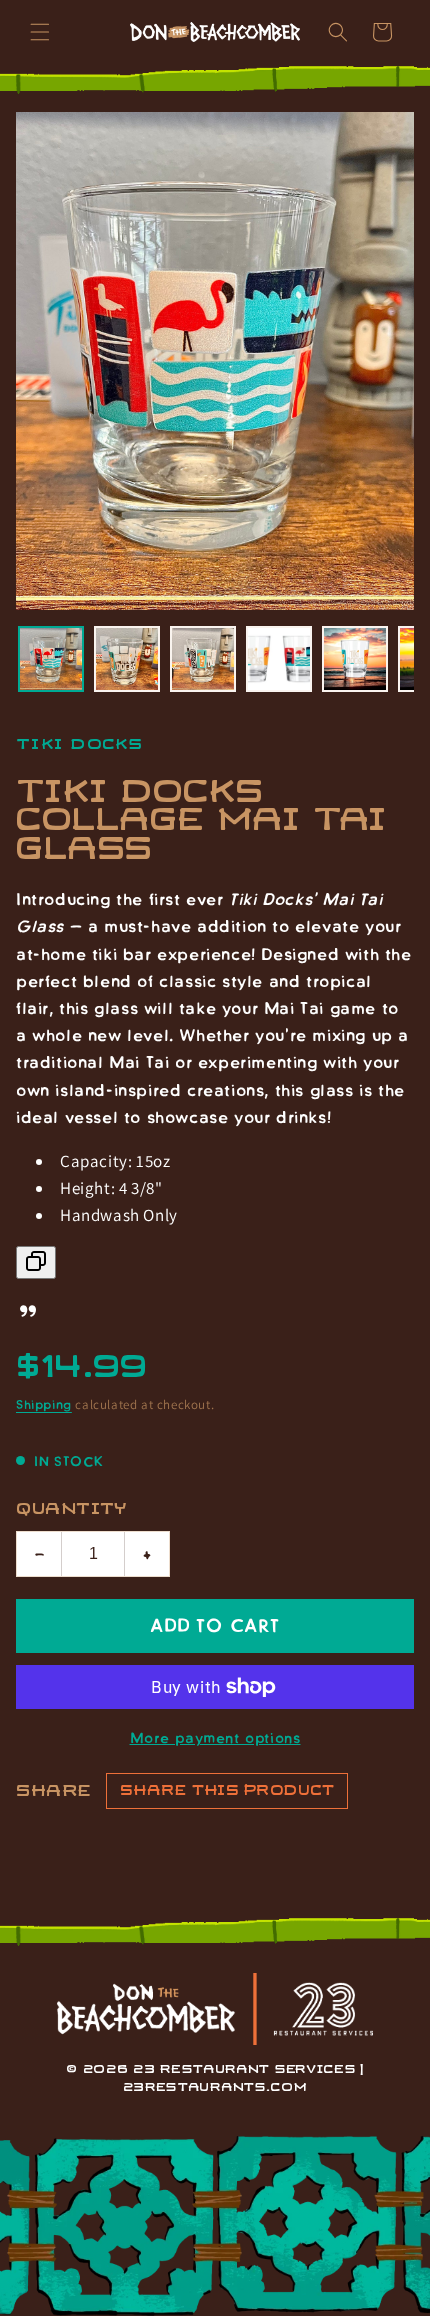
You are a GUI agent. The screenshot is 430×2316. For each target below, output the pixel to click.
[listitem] (51, 659)
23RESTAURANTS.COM (215, 2087)
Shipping (44, 1404)
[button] (40, 32)
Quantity (72, 1509)
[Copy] (36, 1262)
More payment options (215, 1737)
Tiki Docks (80, 744)
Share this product (227, 1791)
